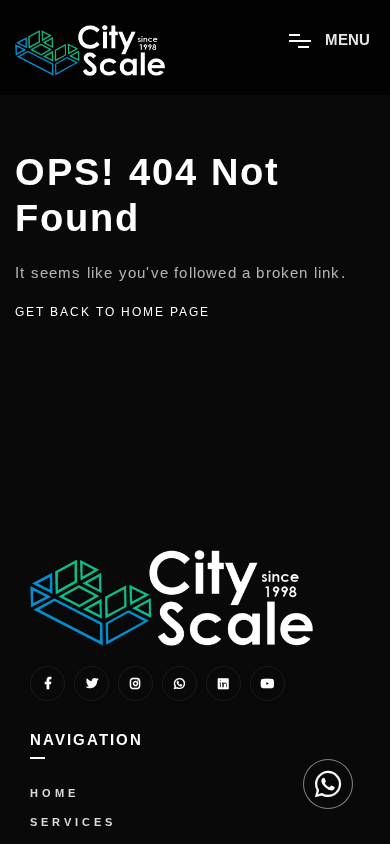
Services (73, 822)
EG (327, 752)
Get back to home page (112, 312)
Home (54, 793)
